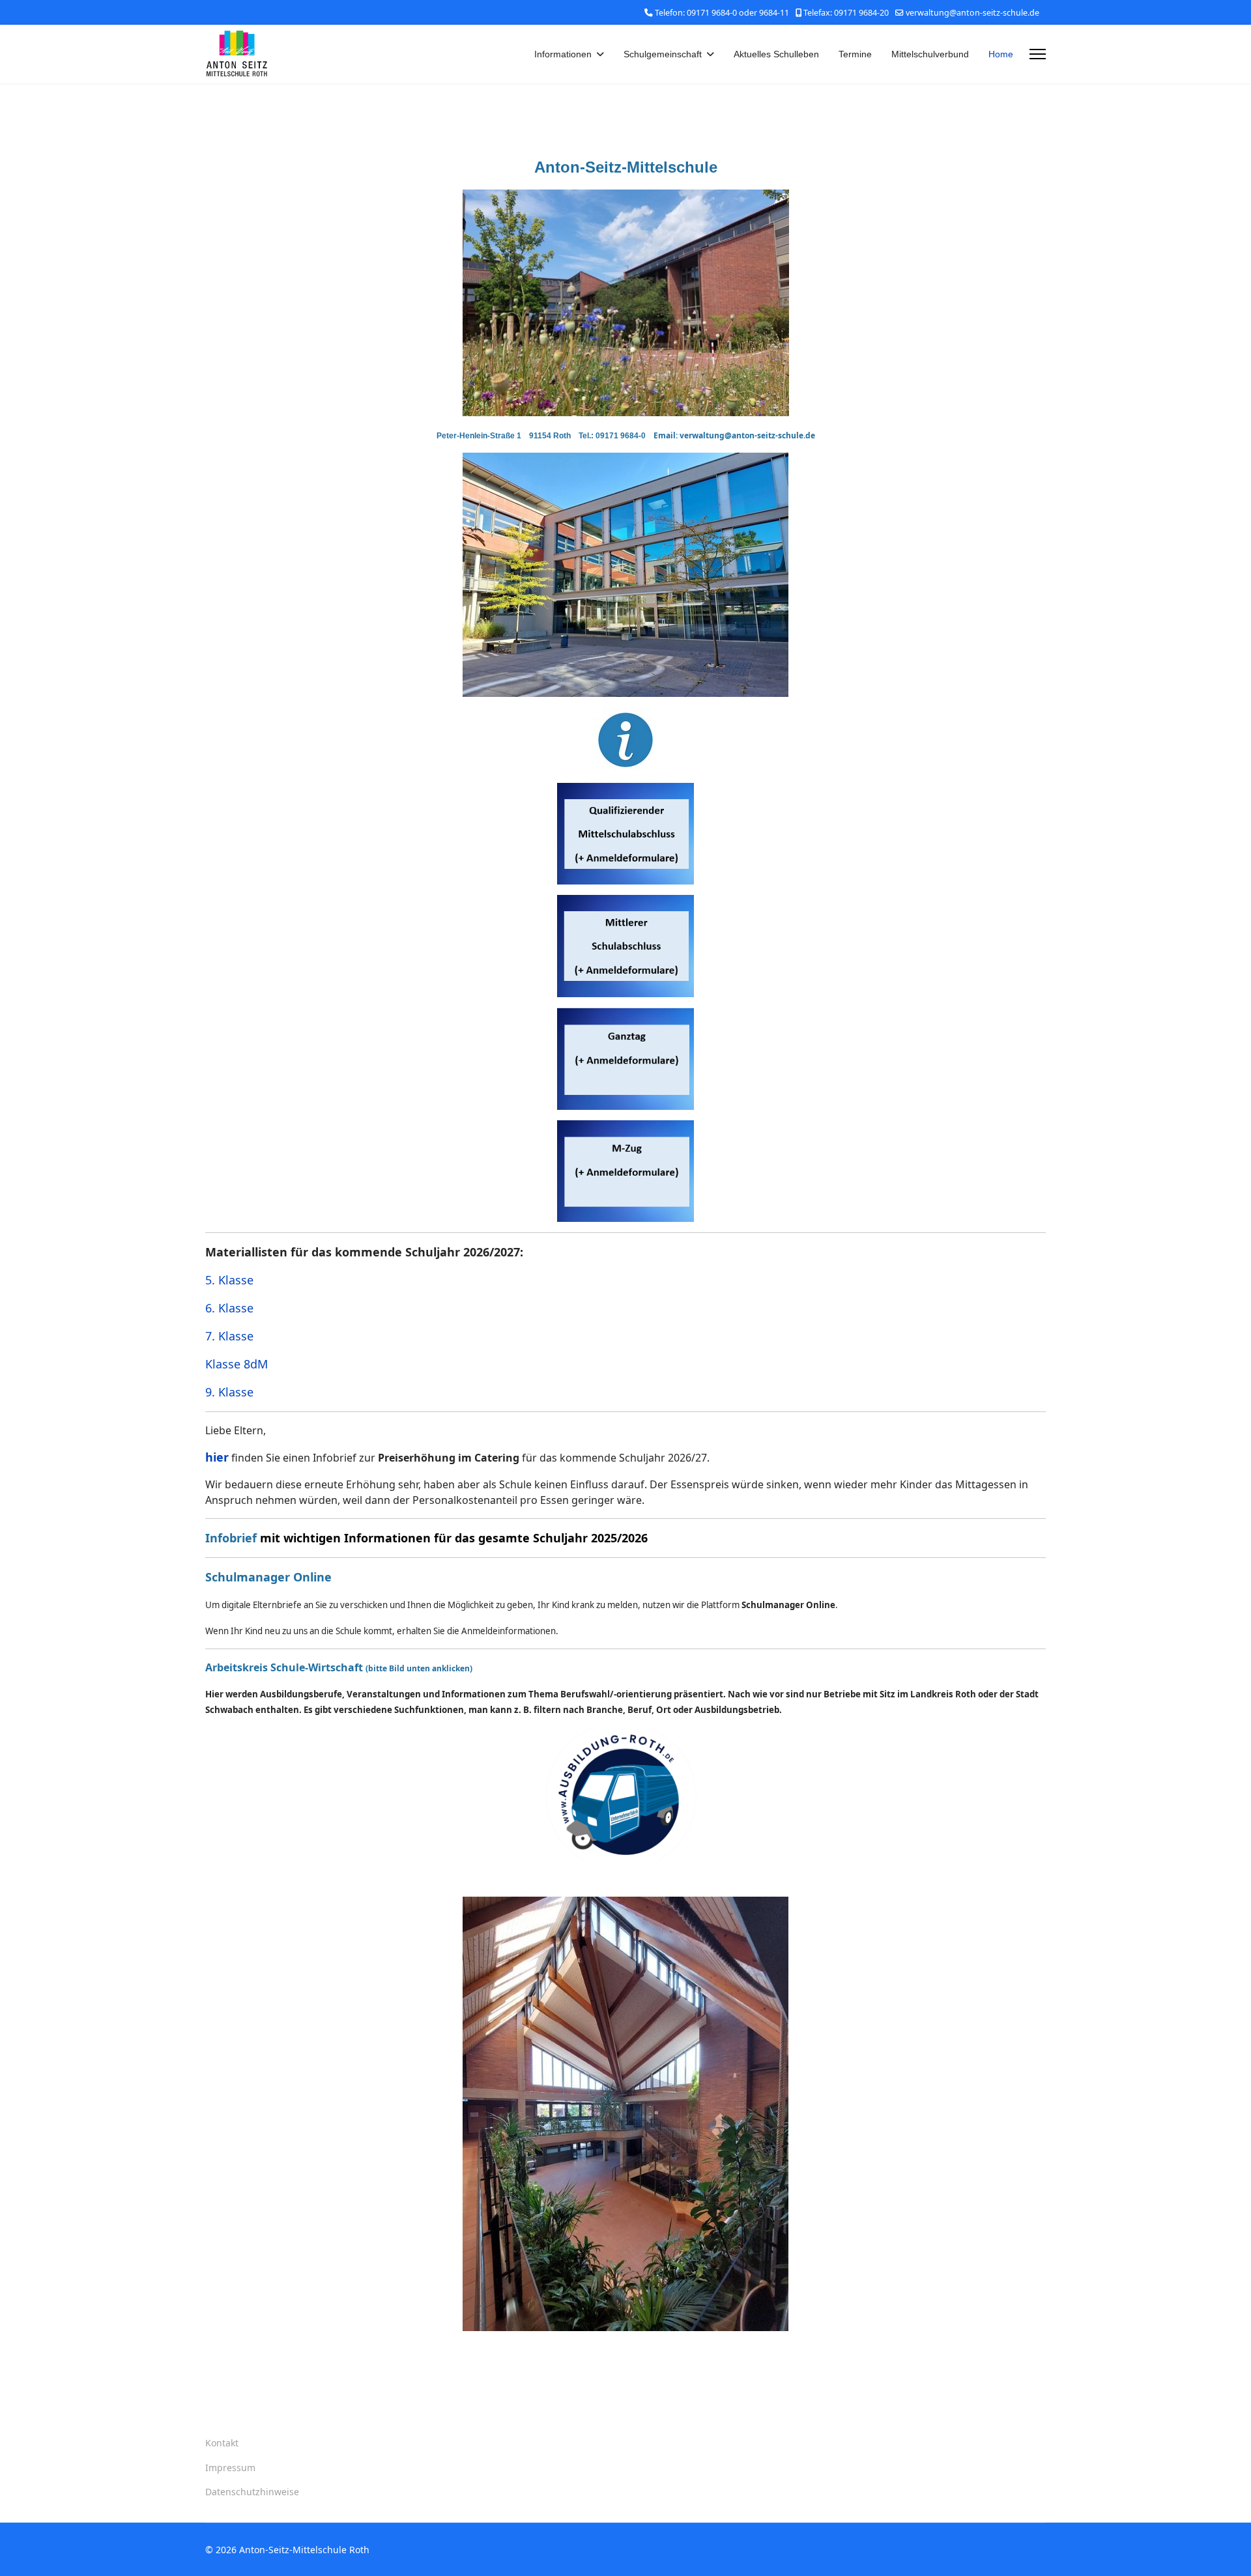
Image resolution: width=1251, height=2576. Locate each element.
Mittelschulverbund (930, 54)
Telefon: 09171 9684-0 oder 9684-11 (722, 13)
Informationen (563, 54)
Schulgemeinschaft (663, 54)
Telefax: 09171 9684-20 (846, 13)
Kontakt (222, 2443)
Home (1001, 54)
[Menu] (1038, 54)
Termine (855, 54)
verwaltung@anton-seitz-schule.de (972, 13)
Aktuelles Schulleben (776, 54)
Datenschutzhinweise (252, 2492)
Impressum (230, 2468)
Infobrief (231, 1538)
